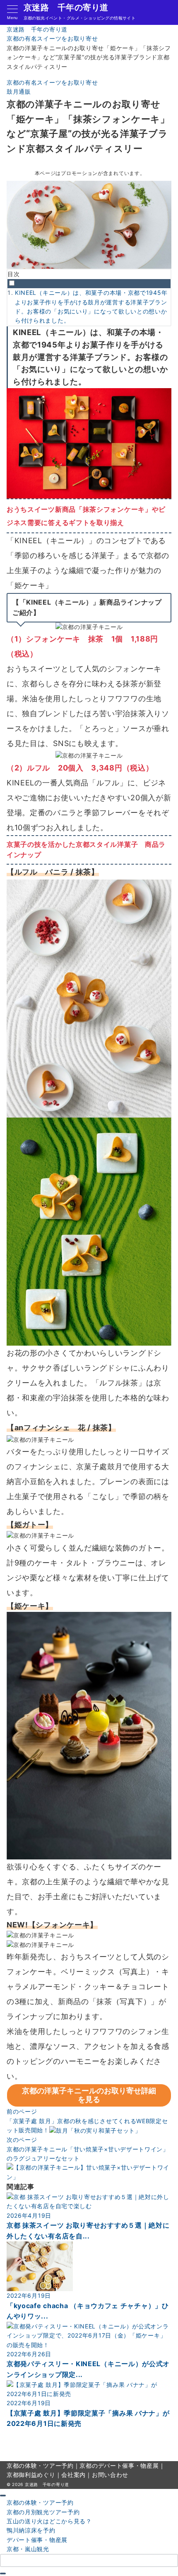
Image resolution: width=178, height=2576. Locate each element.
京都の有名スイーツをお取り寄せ (52, 82)
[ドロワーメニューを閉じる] (3, 2496)
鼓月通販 (19, 91)
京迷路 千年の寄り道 (66, 7)
